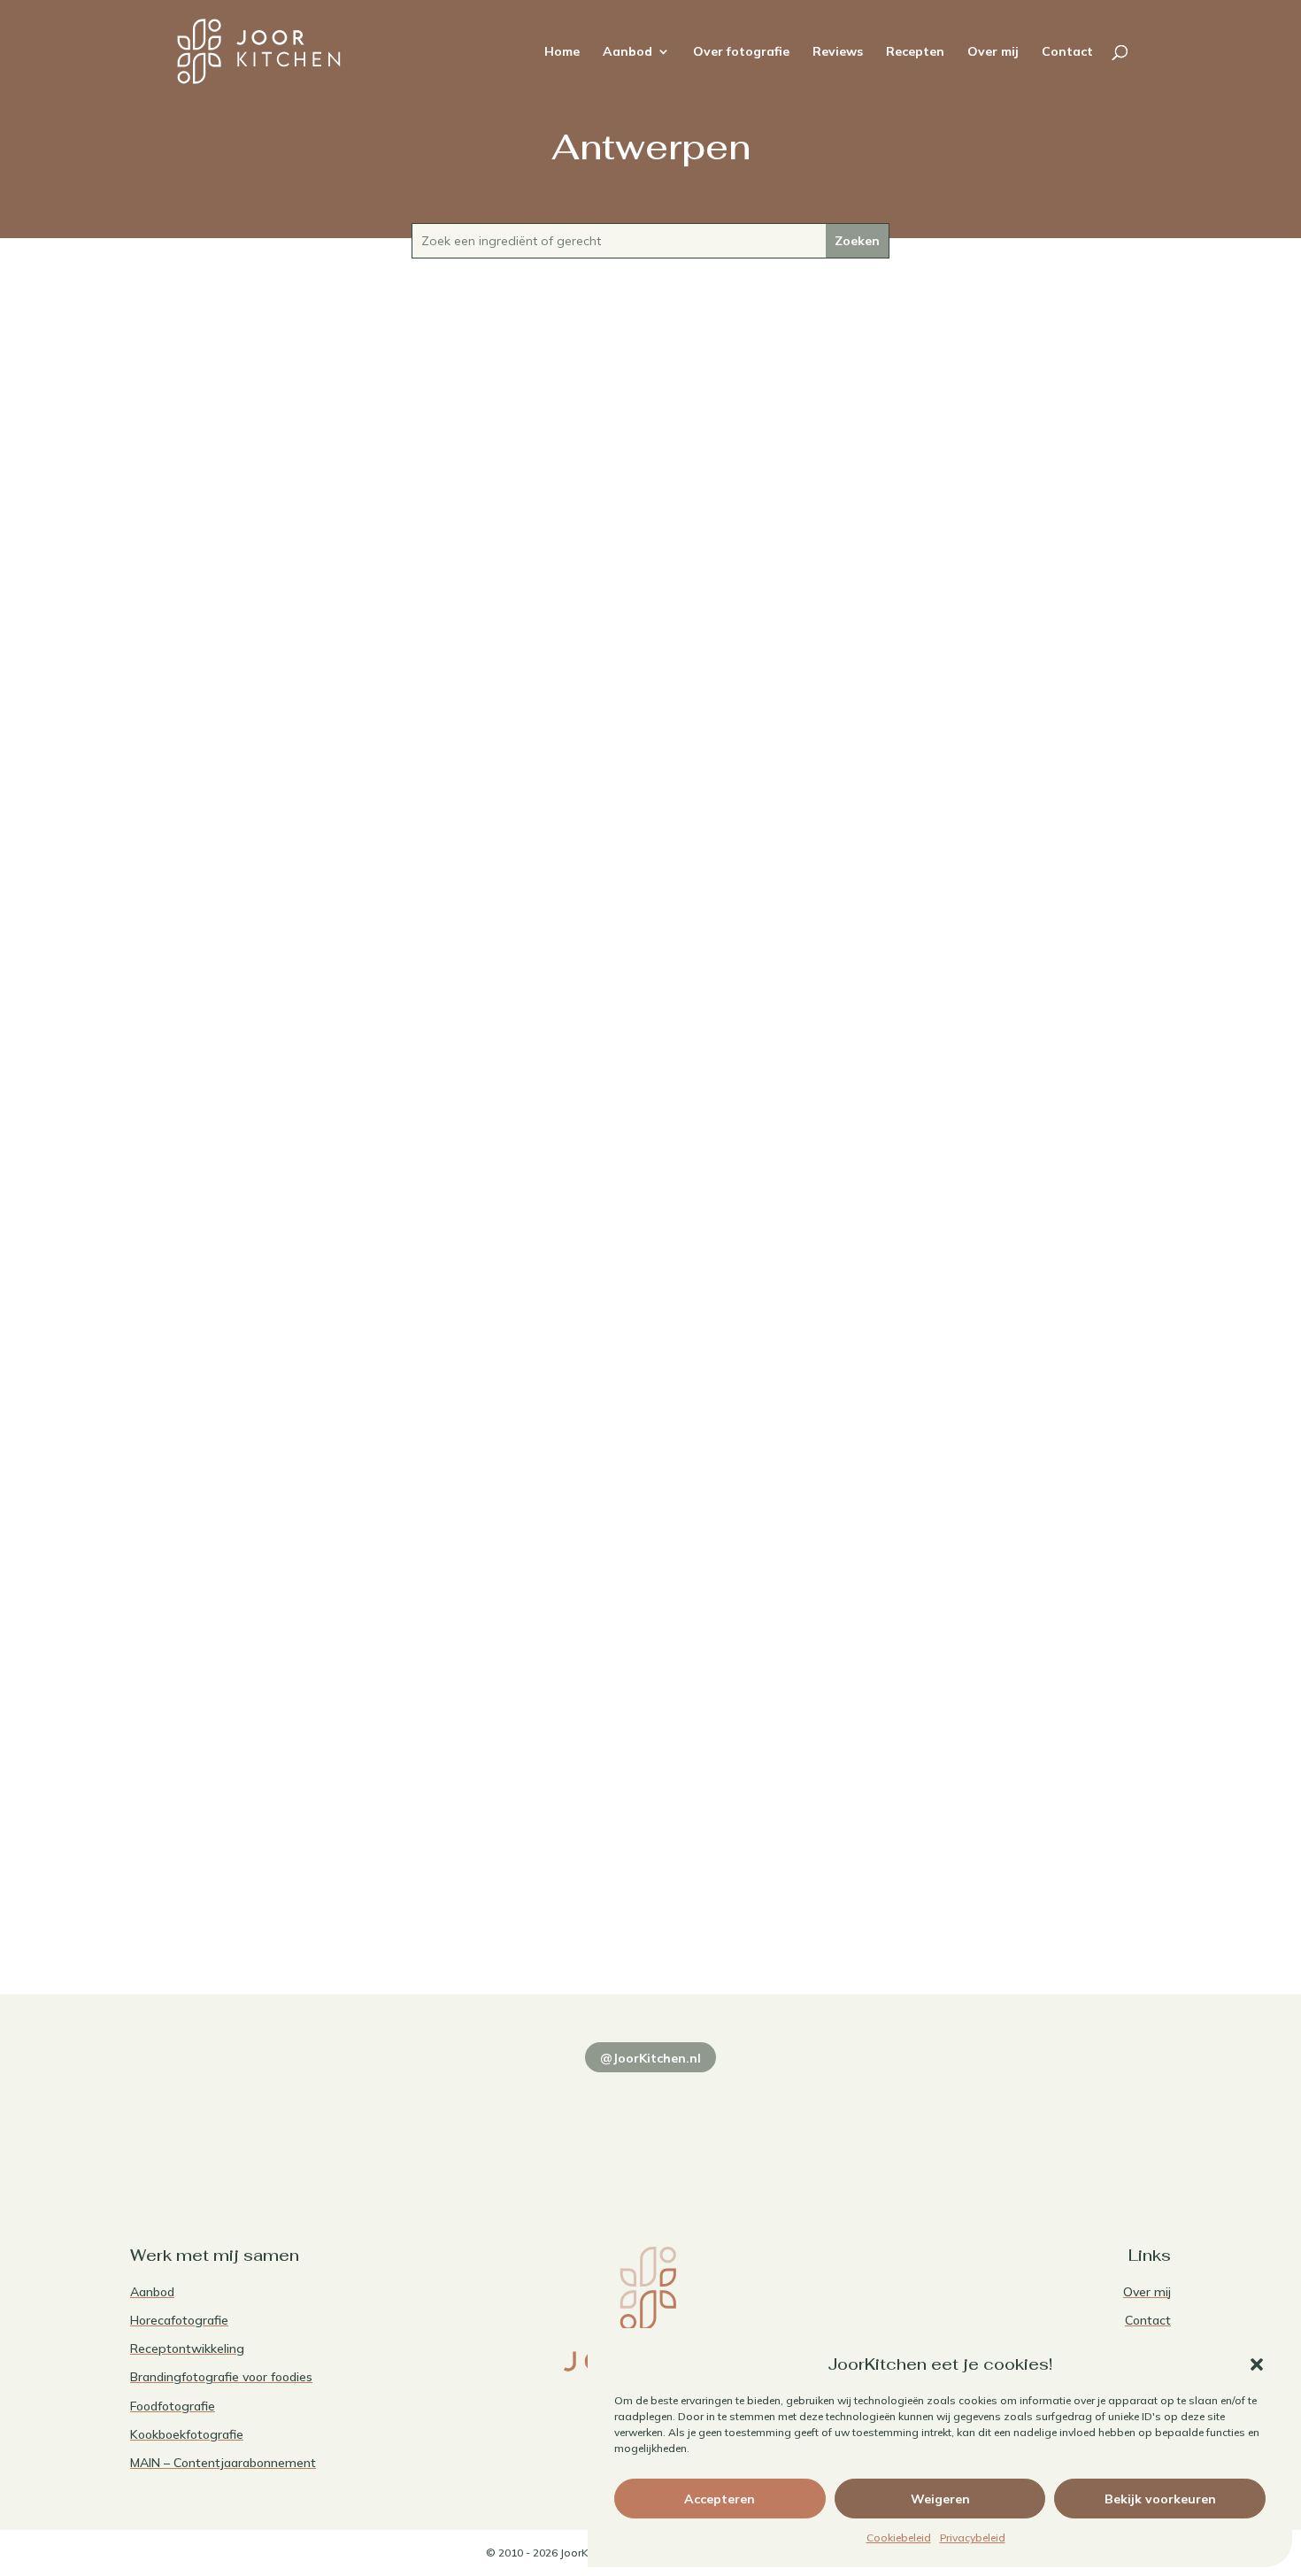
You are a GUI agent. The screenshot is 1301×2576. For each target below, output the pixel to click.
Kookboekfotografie (187, 2434)
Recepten (915, 52)
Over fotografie (741, 52)
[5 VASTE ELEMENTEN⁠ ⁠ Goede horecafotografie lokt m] (1070, 2121)
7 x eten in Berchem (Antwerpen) (650, 1028)
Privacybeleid (973, 2537)
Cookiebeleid (899, 2537)
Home (562, 52)
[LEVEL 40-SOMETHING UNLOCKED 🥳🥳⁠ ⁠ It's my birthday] (440, 2121)
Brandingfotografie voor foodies (221, 2377)
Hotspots (686, 1863)
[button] (1257, 2364)
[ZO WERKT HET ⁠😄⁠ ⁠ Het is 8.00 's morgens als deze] (650, 2121)
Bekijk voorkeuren (1160, 2499)
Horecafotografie (179, 2320)
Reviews (838, 52)
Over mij (993, 52)
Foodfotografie (173, 2406)
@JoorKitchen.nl (650, 2058)
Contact (1067, 52)
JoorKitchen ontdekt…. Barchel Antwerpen (650, 1833)
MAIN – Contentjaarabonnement (223, 2463)
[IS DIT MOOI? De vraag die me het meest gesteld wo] (231, 2121)
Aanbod (627, 52)
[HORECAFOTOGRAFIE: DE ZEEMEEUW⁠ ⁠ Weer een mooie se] (861, 2121)
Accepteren (720, 2499)
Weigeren (940, 2499)
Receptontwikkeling (187, 2348)
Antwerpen (650, 1058)
